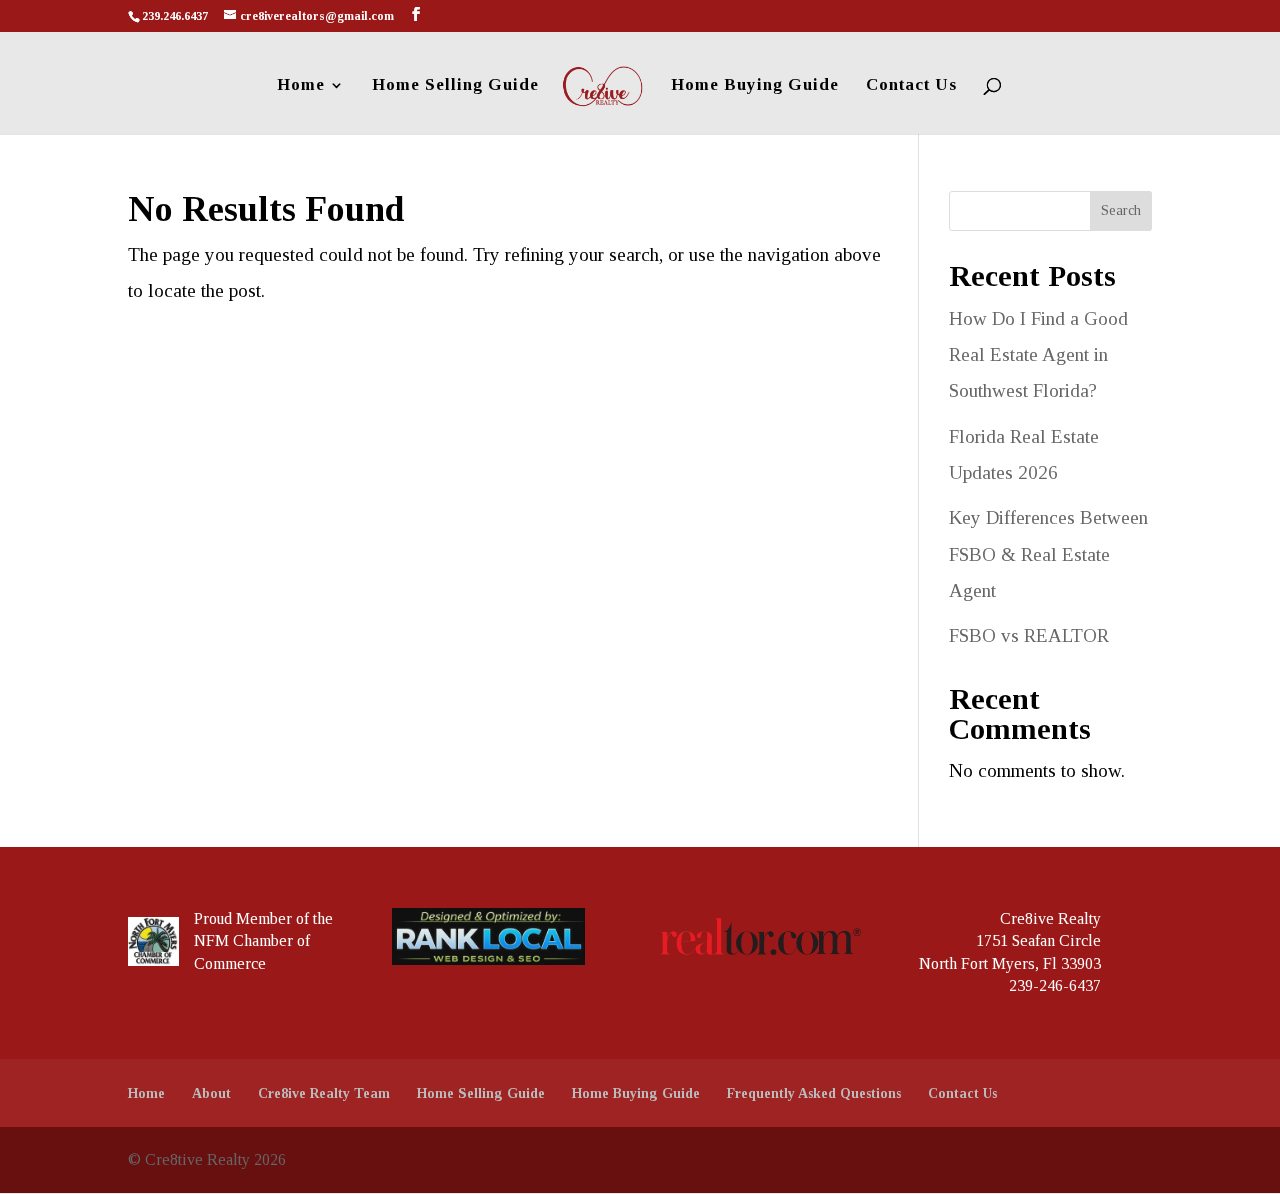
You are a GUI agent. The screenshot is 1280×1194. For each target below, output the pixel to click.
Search (1121, 210)
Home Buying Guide (755, 86)
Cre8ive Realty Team (324, 1093)
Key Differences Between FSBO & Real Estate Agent (1048, 553)
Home (301, 86)
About (211, 1093)
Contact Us (911, 86)
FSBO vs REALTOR (1029, 635)
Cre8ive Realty (1050, 918)
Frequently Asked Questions (814, 1093)
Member (264, 918)
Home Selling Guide (455, 86)
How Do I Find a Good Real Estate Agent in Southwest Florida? (1038, 354)
